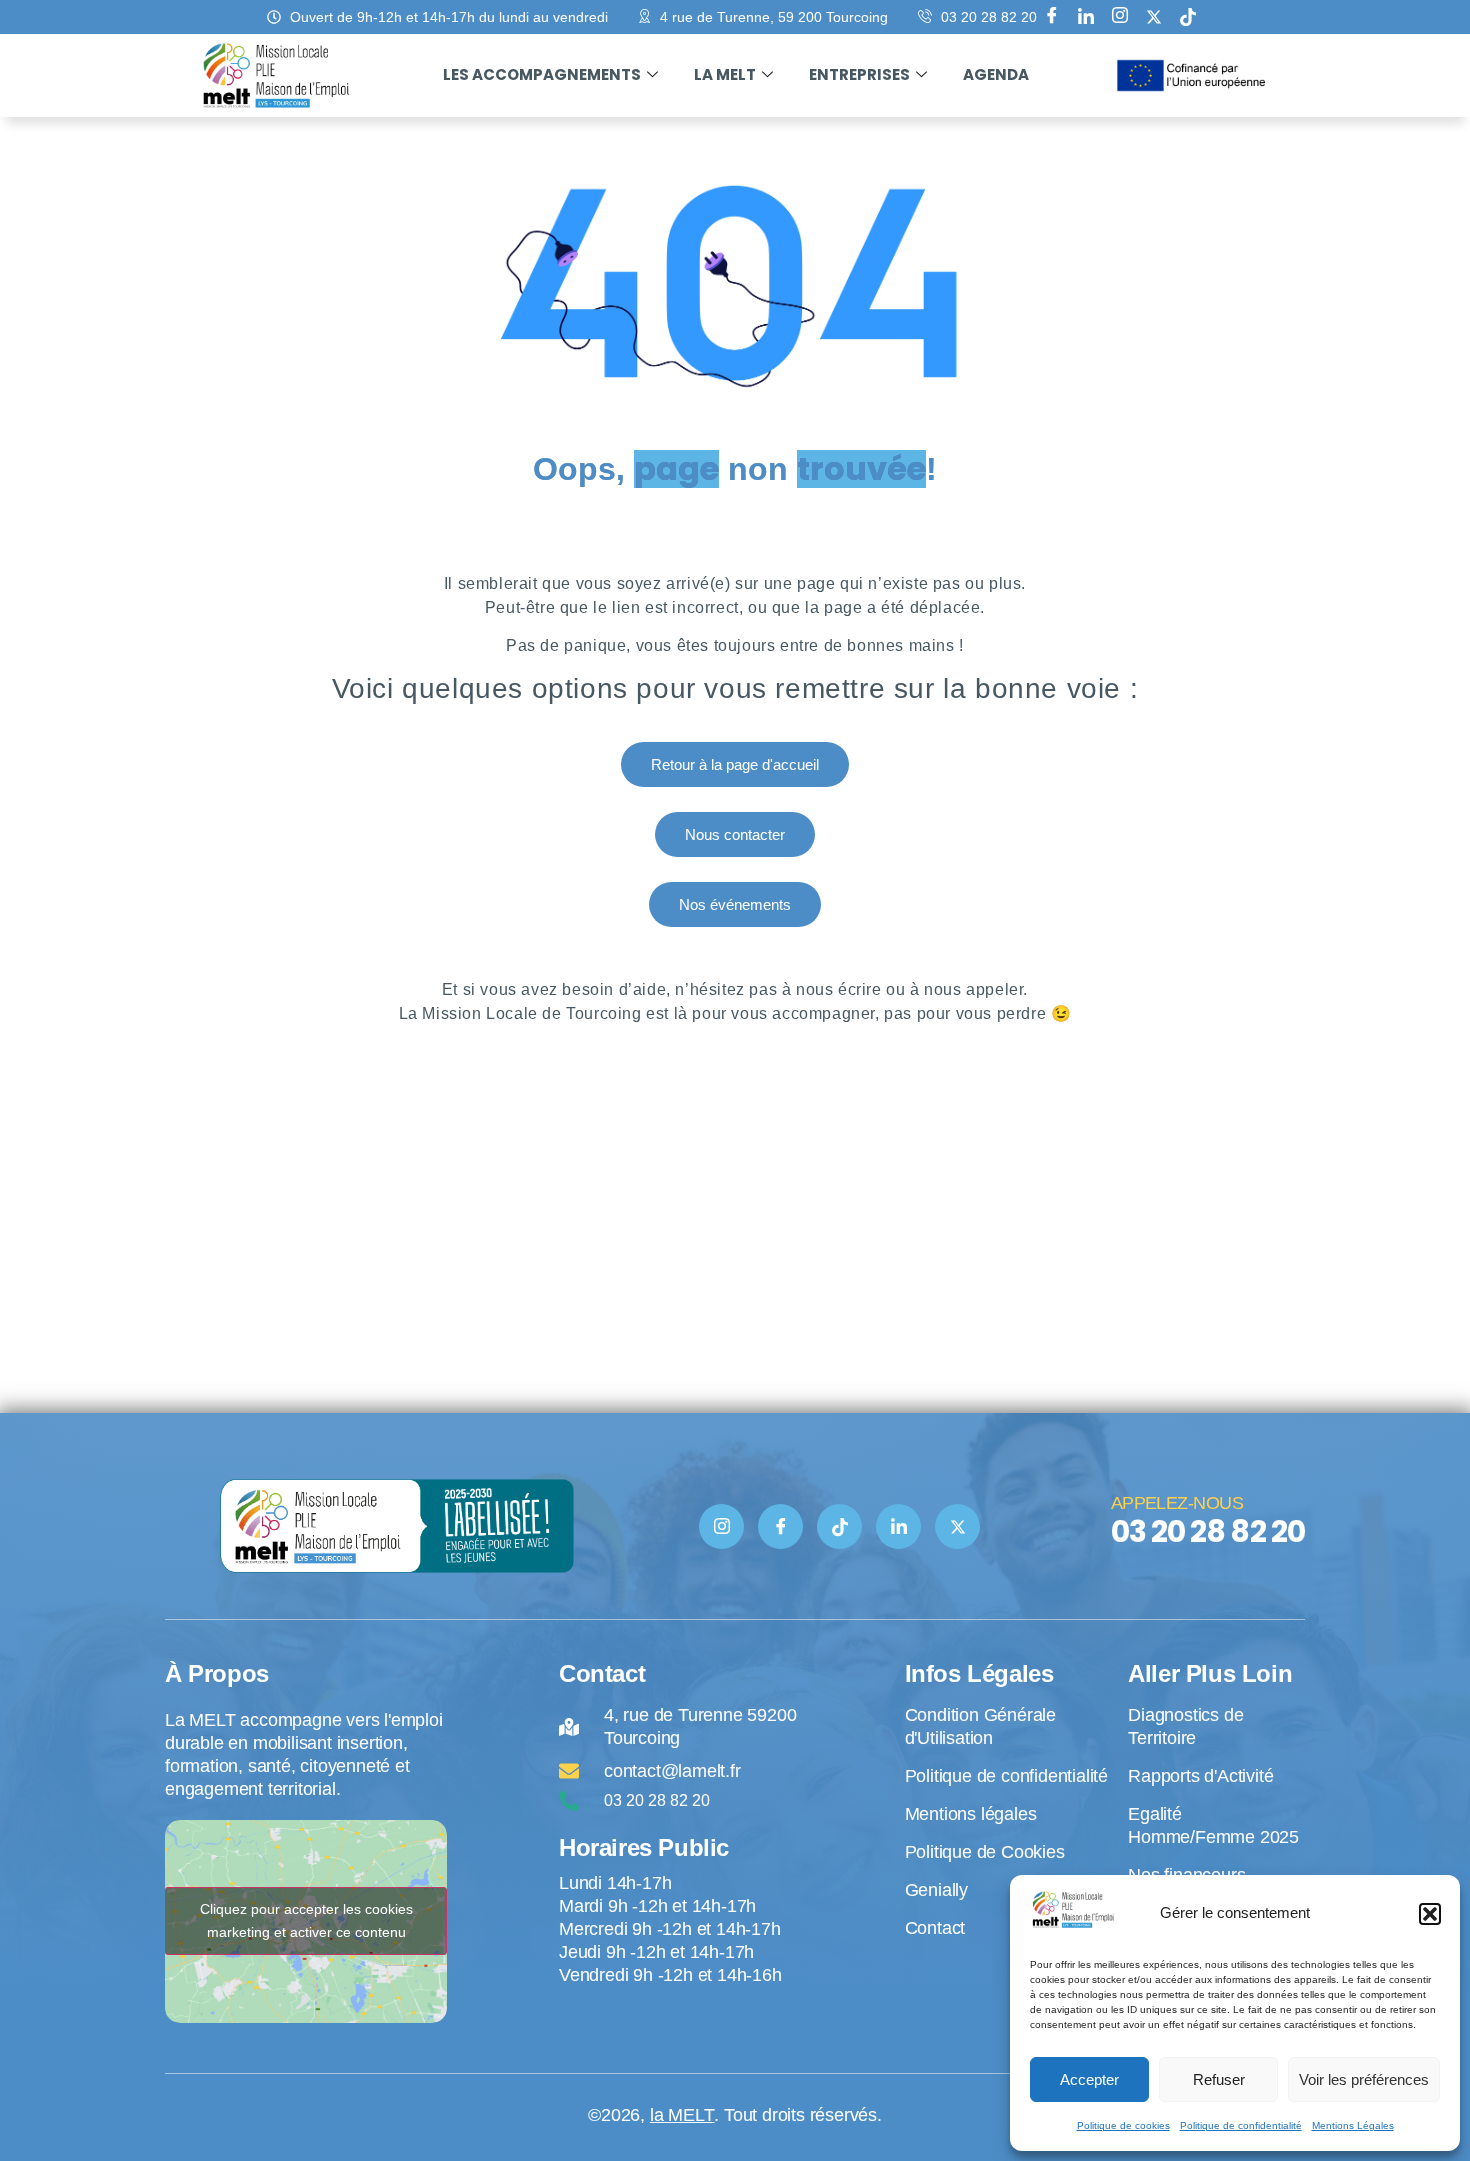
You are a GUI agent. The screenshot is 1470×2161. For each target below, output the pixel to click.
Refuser (1219, 2079)
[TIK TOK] (839, 1526)
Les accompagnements (542, 74)
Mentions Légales (1353, 2125)
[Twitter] (957, 1526)
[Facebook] (1052, 17)
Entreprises (859, 74)
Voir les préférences (1364, 2079)
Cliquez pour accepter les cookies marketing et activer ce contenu (306, 1920)
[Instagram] (1120, 17)
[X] (1154, 17)
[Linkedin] (1086, 17)
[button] (1430, 1914)
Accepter (1089, 2079)
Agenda (996, 74)
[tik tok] (1188, 17)
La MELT (725, 74)
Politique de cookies (1123, 2125)
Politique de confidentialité (1241, 2125)
